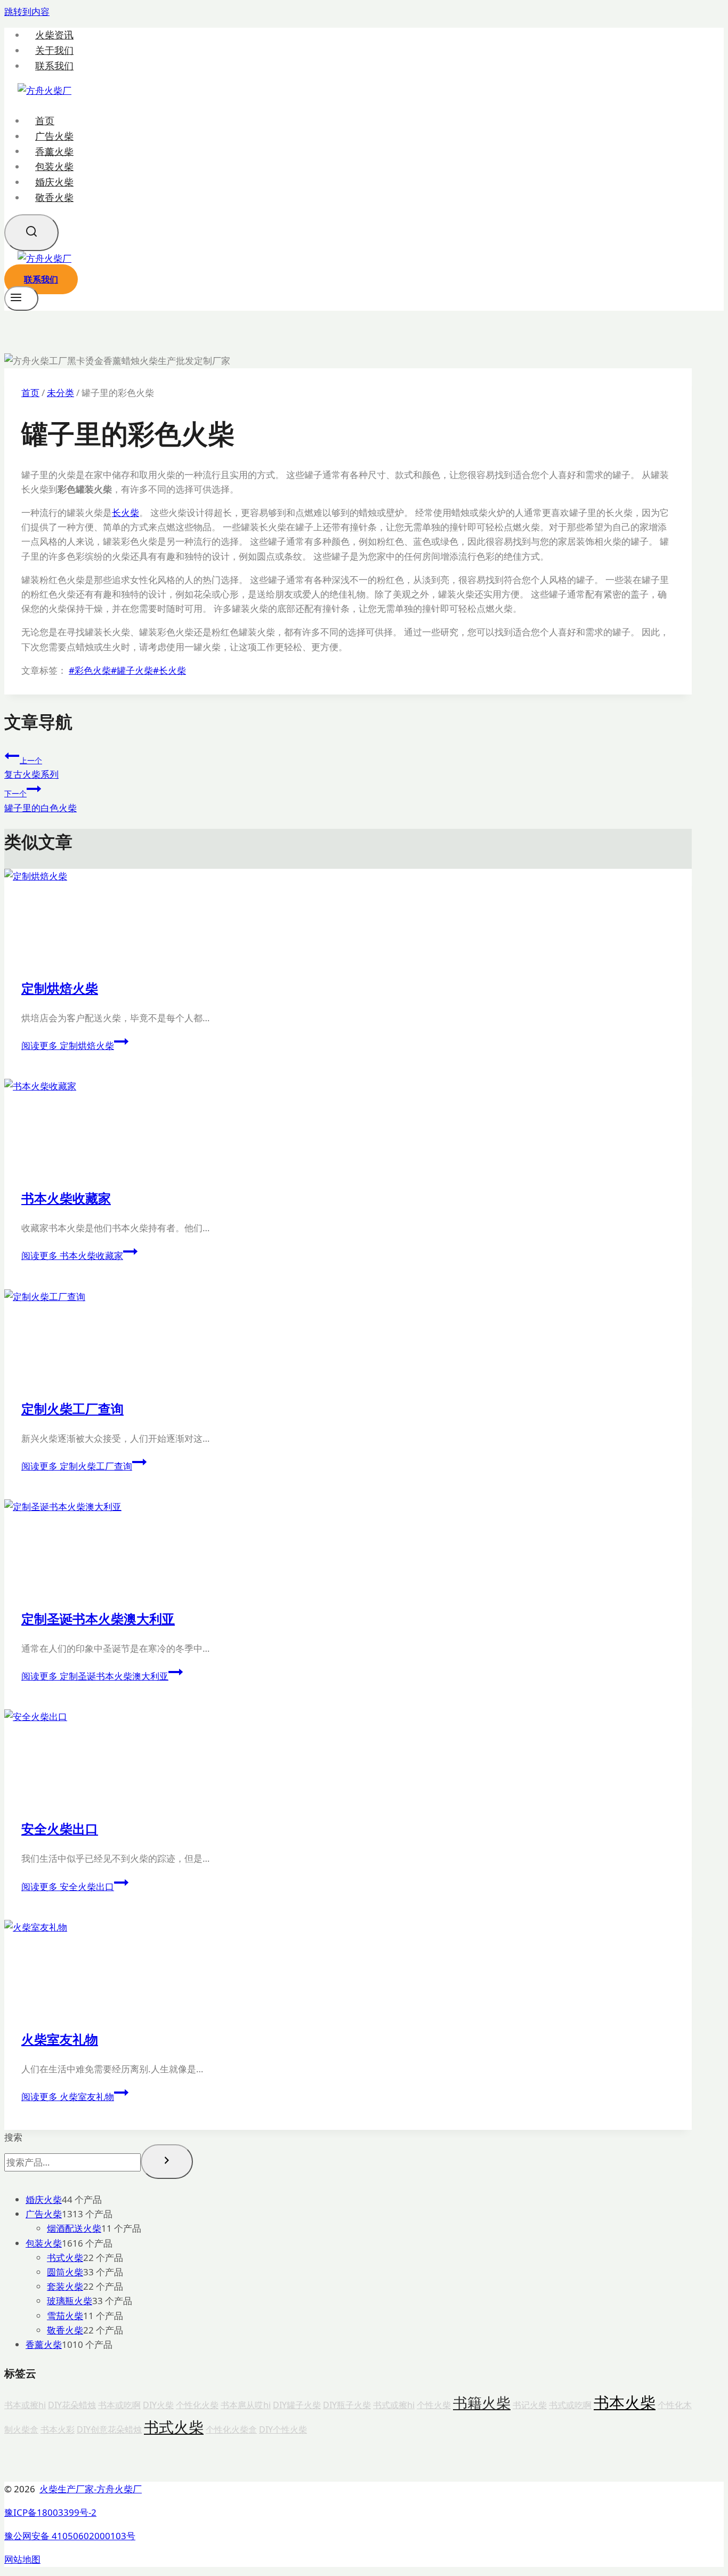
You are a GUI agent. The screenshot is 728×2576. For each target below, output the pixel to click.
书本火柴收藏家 (66, 1198)
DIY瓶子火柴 (347, 2405)
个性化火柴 (197, 2405)
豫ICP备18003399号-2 (50, 2512)
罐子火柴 (132, 670)
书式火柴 (174, 2427)
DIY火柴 (158, 2405)
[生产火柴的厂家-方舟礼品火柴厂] (45, 90)
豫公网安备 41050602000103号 (70, 2536)
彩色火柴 (90, 670)
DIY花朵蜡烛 (72, 2405)
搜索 (13, 2137)
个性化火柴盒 (231, 2429)
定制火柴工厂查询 (72, 1408)
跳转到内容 (27, 11)
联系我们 (54, 66)
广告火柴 (54, 136)
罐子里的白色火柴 (41, 801)
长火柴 (126, 512)
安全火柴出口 (60, 1828)
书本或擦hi (25, 2405)
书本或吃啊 (119, 2405)
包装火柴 (54, 166)
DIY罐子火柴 (297, 2405)
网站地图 (22, 2559)
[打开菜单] (21, 298)
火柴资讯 (54, 35)
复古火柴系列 (31, 768)
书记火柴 (530, 2405)
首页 (45, 120)
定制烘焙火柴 (60, 988)
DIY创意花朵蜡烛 (109, 2429)
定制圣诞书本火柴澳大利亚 (98, 1618)
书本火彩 (58, 2429)
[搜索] (167, 2161)
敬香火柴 (54, 197)
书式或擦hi (394, 2405)
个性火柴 (434, 2405)
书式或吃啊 (570, 2405)
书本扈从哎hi (246, 2405)
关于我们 (54, 50)
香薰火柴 (54, 151)
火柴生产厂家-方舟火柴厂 (91, 2489)
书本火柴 (625, 2402)
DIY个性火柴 (283, 2429)
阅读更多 (68, 1045)
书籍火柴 (482, 2403)
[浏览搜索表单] (31, 233)
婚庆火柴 (54, 182)
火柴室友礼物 (60, 2039)
